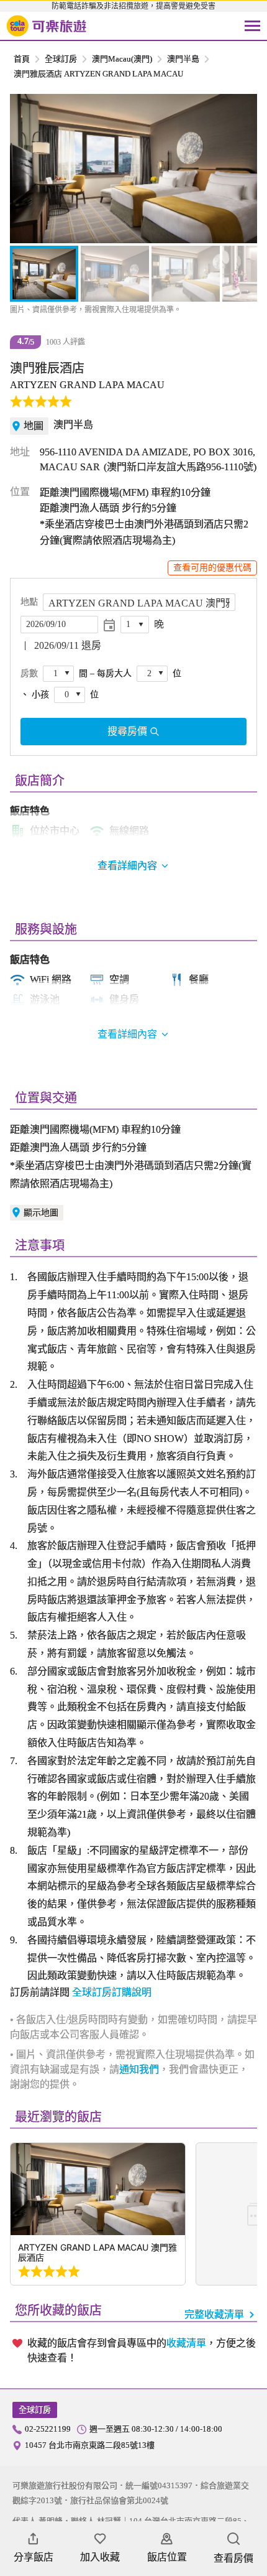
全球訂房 (61, 59)
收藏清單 (186, 2343)
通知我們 (139, 2069)
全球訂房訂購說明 (112, 1992)
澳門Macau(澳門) (122, 59)
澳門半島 (183, 59)
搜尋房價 (127, 731)
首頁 (22, 59)
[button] (26, 169)
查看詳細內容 (127, 1034)
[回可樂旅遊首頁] (47, 26)
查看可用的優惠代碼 (212, 568)
